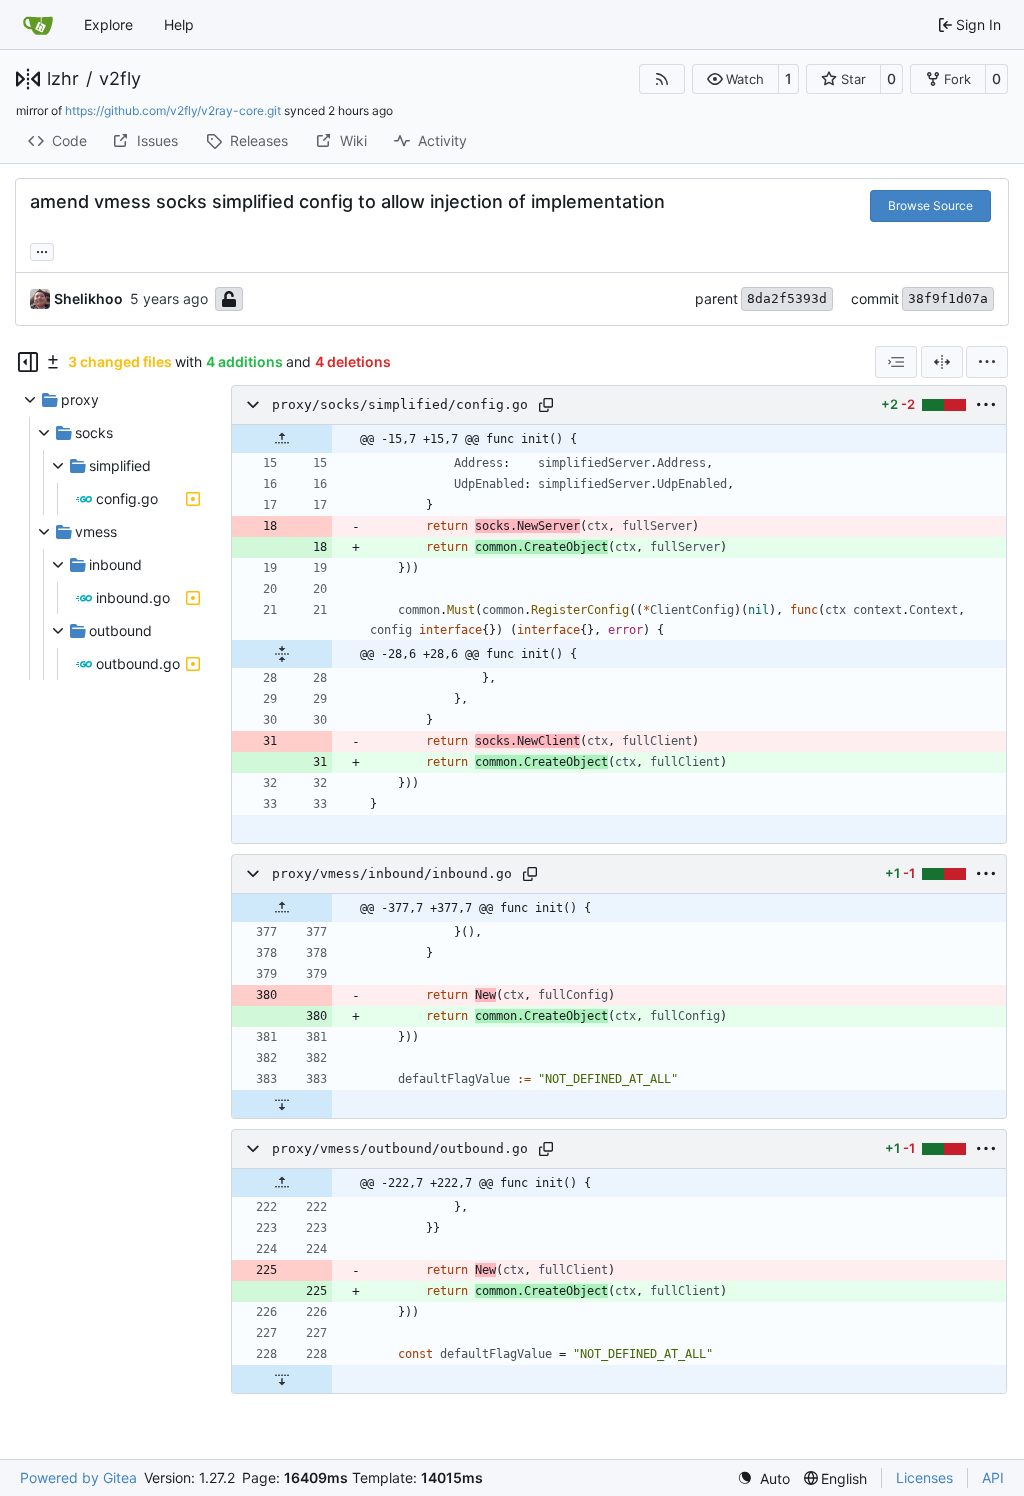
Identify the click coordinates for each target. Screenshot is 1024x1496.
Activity (442, 140)
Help (179, 24)
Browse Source (930, 205)
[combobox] (896, 362)
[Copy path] (546, 405)
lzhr (63, 79)
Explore (108, 24)
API (993, 1477)
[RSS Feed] (662, 79)
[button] (735, 79)
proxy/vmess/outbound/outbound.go (400, 1148)
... (42, 249)
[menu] (987, 362)
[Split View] (942, 362)
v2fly (120, 79)
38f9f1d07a (948, 298)
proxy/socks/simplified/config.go (400, 404)
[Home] (38, 25)
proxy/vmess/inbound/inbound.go (392, 873)
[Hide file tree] (28, 362)
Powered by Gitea (78, 1477)
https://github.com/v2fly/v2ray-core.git (173, 110)
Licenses (924, 1477)
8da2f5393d (787, 298)
